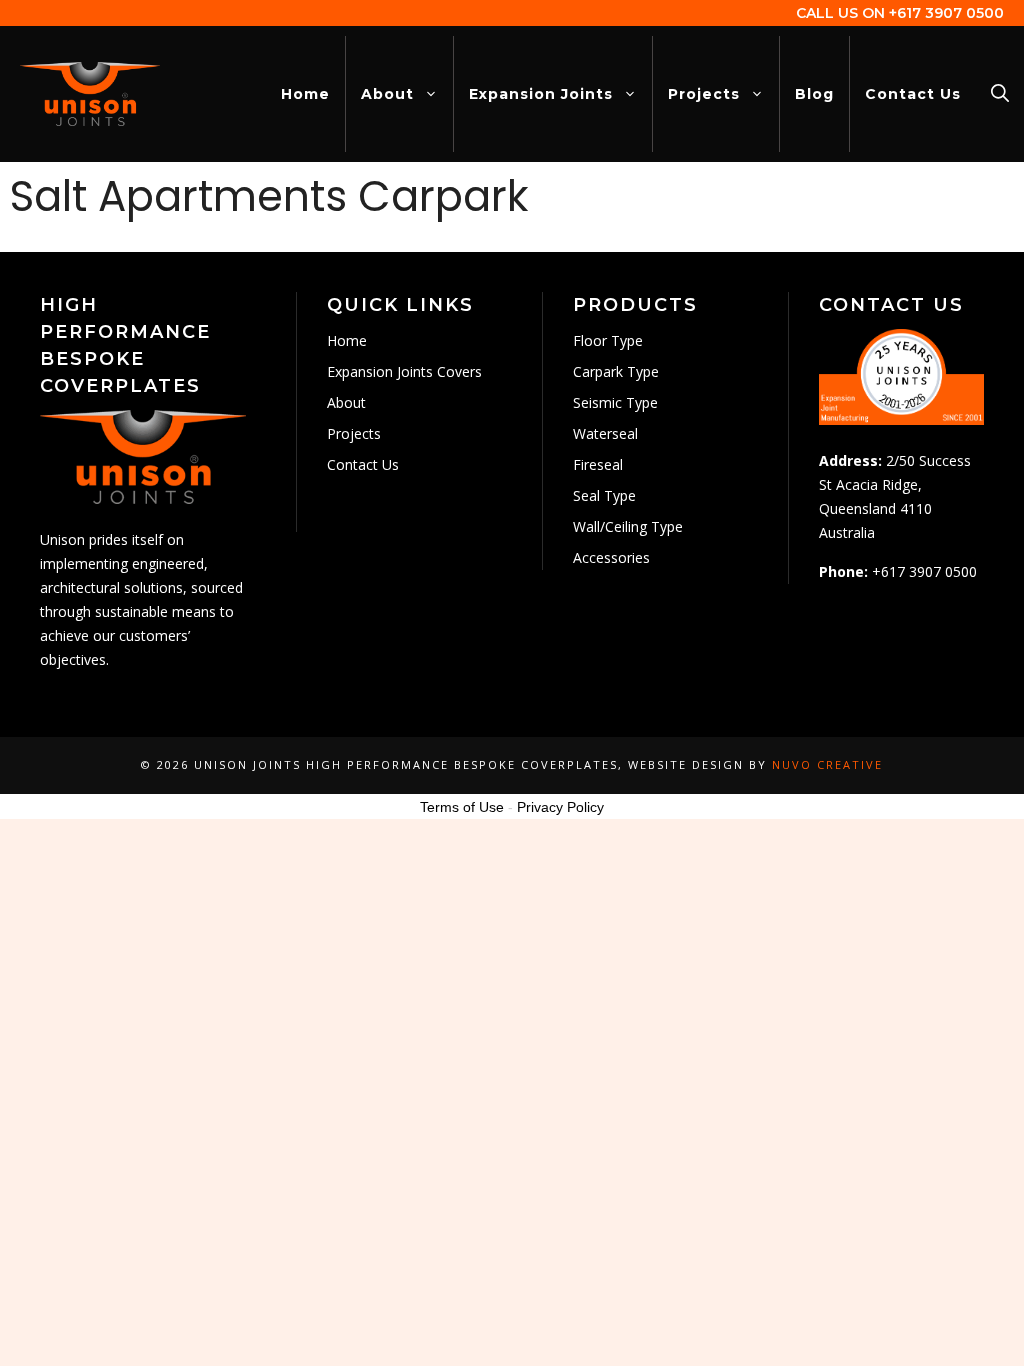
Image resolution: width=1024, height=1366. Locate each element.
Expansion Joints (541, 94)
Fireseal (598, 464)
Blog (814, 94)
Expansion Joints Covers (404, 371)
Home (305, 94)
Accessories (611, 557)
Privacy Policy (560, 807)
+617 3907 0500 (946, 13)
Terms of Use (462, 807)
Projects (704, 94)
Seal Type (604, 495)
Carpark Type (616, 371)
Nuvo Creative (827, 764)
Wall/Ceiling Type (628, 526)
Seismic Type (615, 402)
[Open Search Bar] (1000, 94)
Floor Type (608, 340)
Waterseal (605, 433)
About (387, 94)
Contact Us (913, 94)
